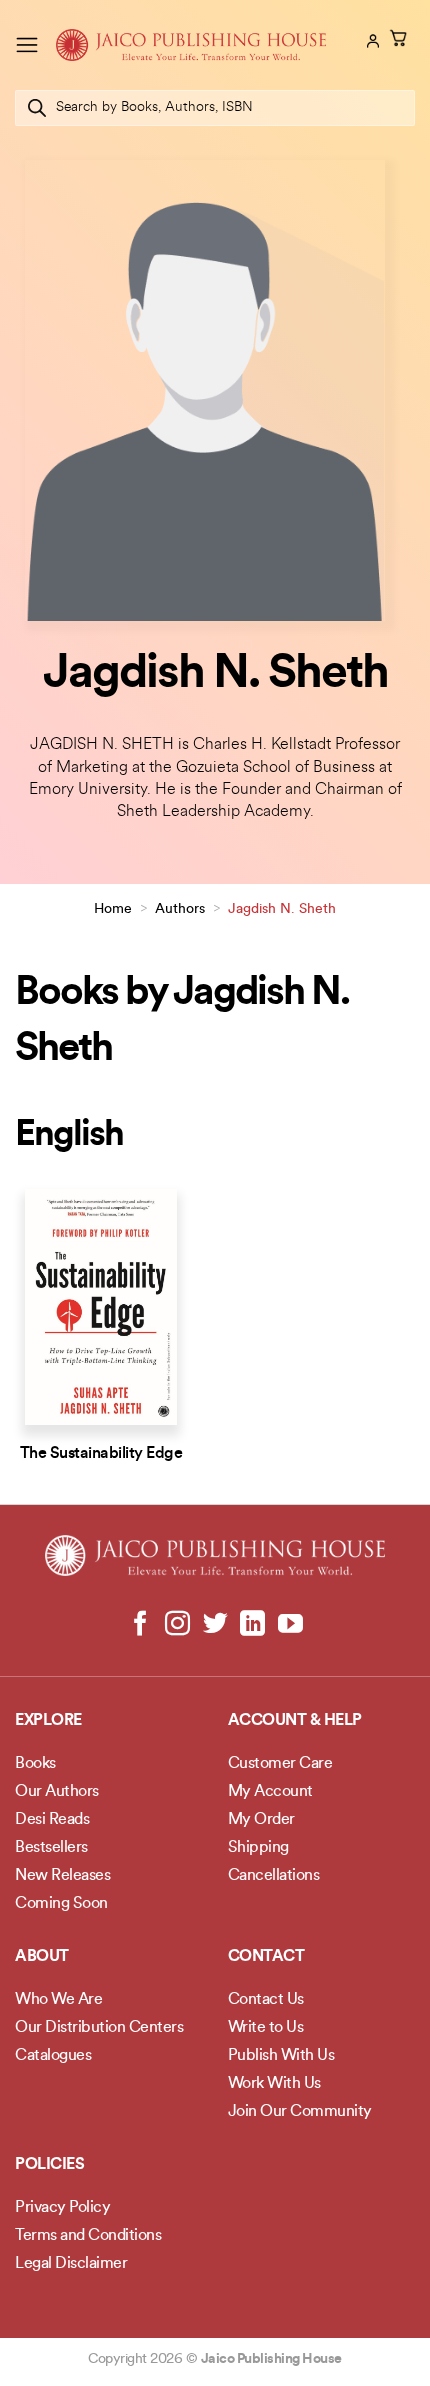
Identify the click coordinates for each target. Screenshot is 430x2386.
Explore (48, 1721)
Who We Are (58, 2000)
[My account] (371, 41)
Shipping (258, 1848)
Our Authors (57, 1792)
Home (113, 909)
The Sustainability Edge (101, 1454)
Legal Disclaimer (71, 2264)
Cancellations (274, 1876)
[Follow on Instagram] (177, 1625)
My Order (261, 1820)
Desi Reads (52, 1820)
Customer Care (280, 1764)
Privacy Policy (62, 2208)
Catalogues (53, 2056)
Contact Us (266, 2000)
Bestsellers (51, 1848)
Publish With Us (281, 2056)
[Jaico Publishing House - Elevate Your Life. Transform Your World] (191, 45)
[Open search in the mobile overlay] (215, 108)
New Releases (62, 1876)
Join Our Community (300, 2112)
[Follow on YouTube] (289, 1625)
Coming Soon (61, 1904)
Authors (180, 909)
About (42, 1957)
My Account (270, 1792)
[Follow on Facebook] (140, 1625)
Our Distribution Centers (99, 2028)
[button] (27, 44)
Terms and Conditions (88, 2236)
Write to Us (266, 2028)
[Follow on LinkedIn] (252, 1625)
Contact (266, 1957)
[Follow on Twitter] (215, 1625)
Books (35, 1764)
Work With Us (274, 2084)
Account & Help (295, 1721)
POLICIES (49, 2165)
